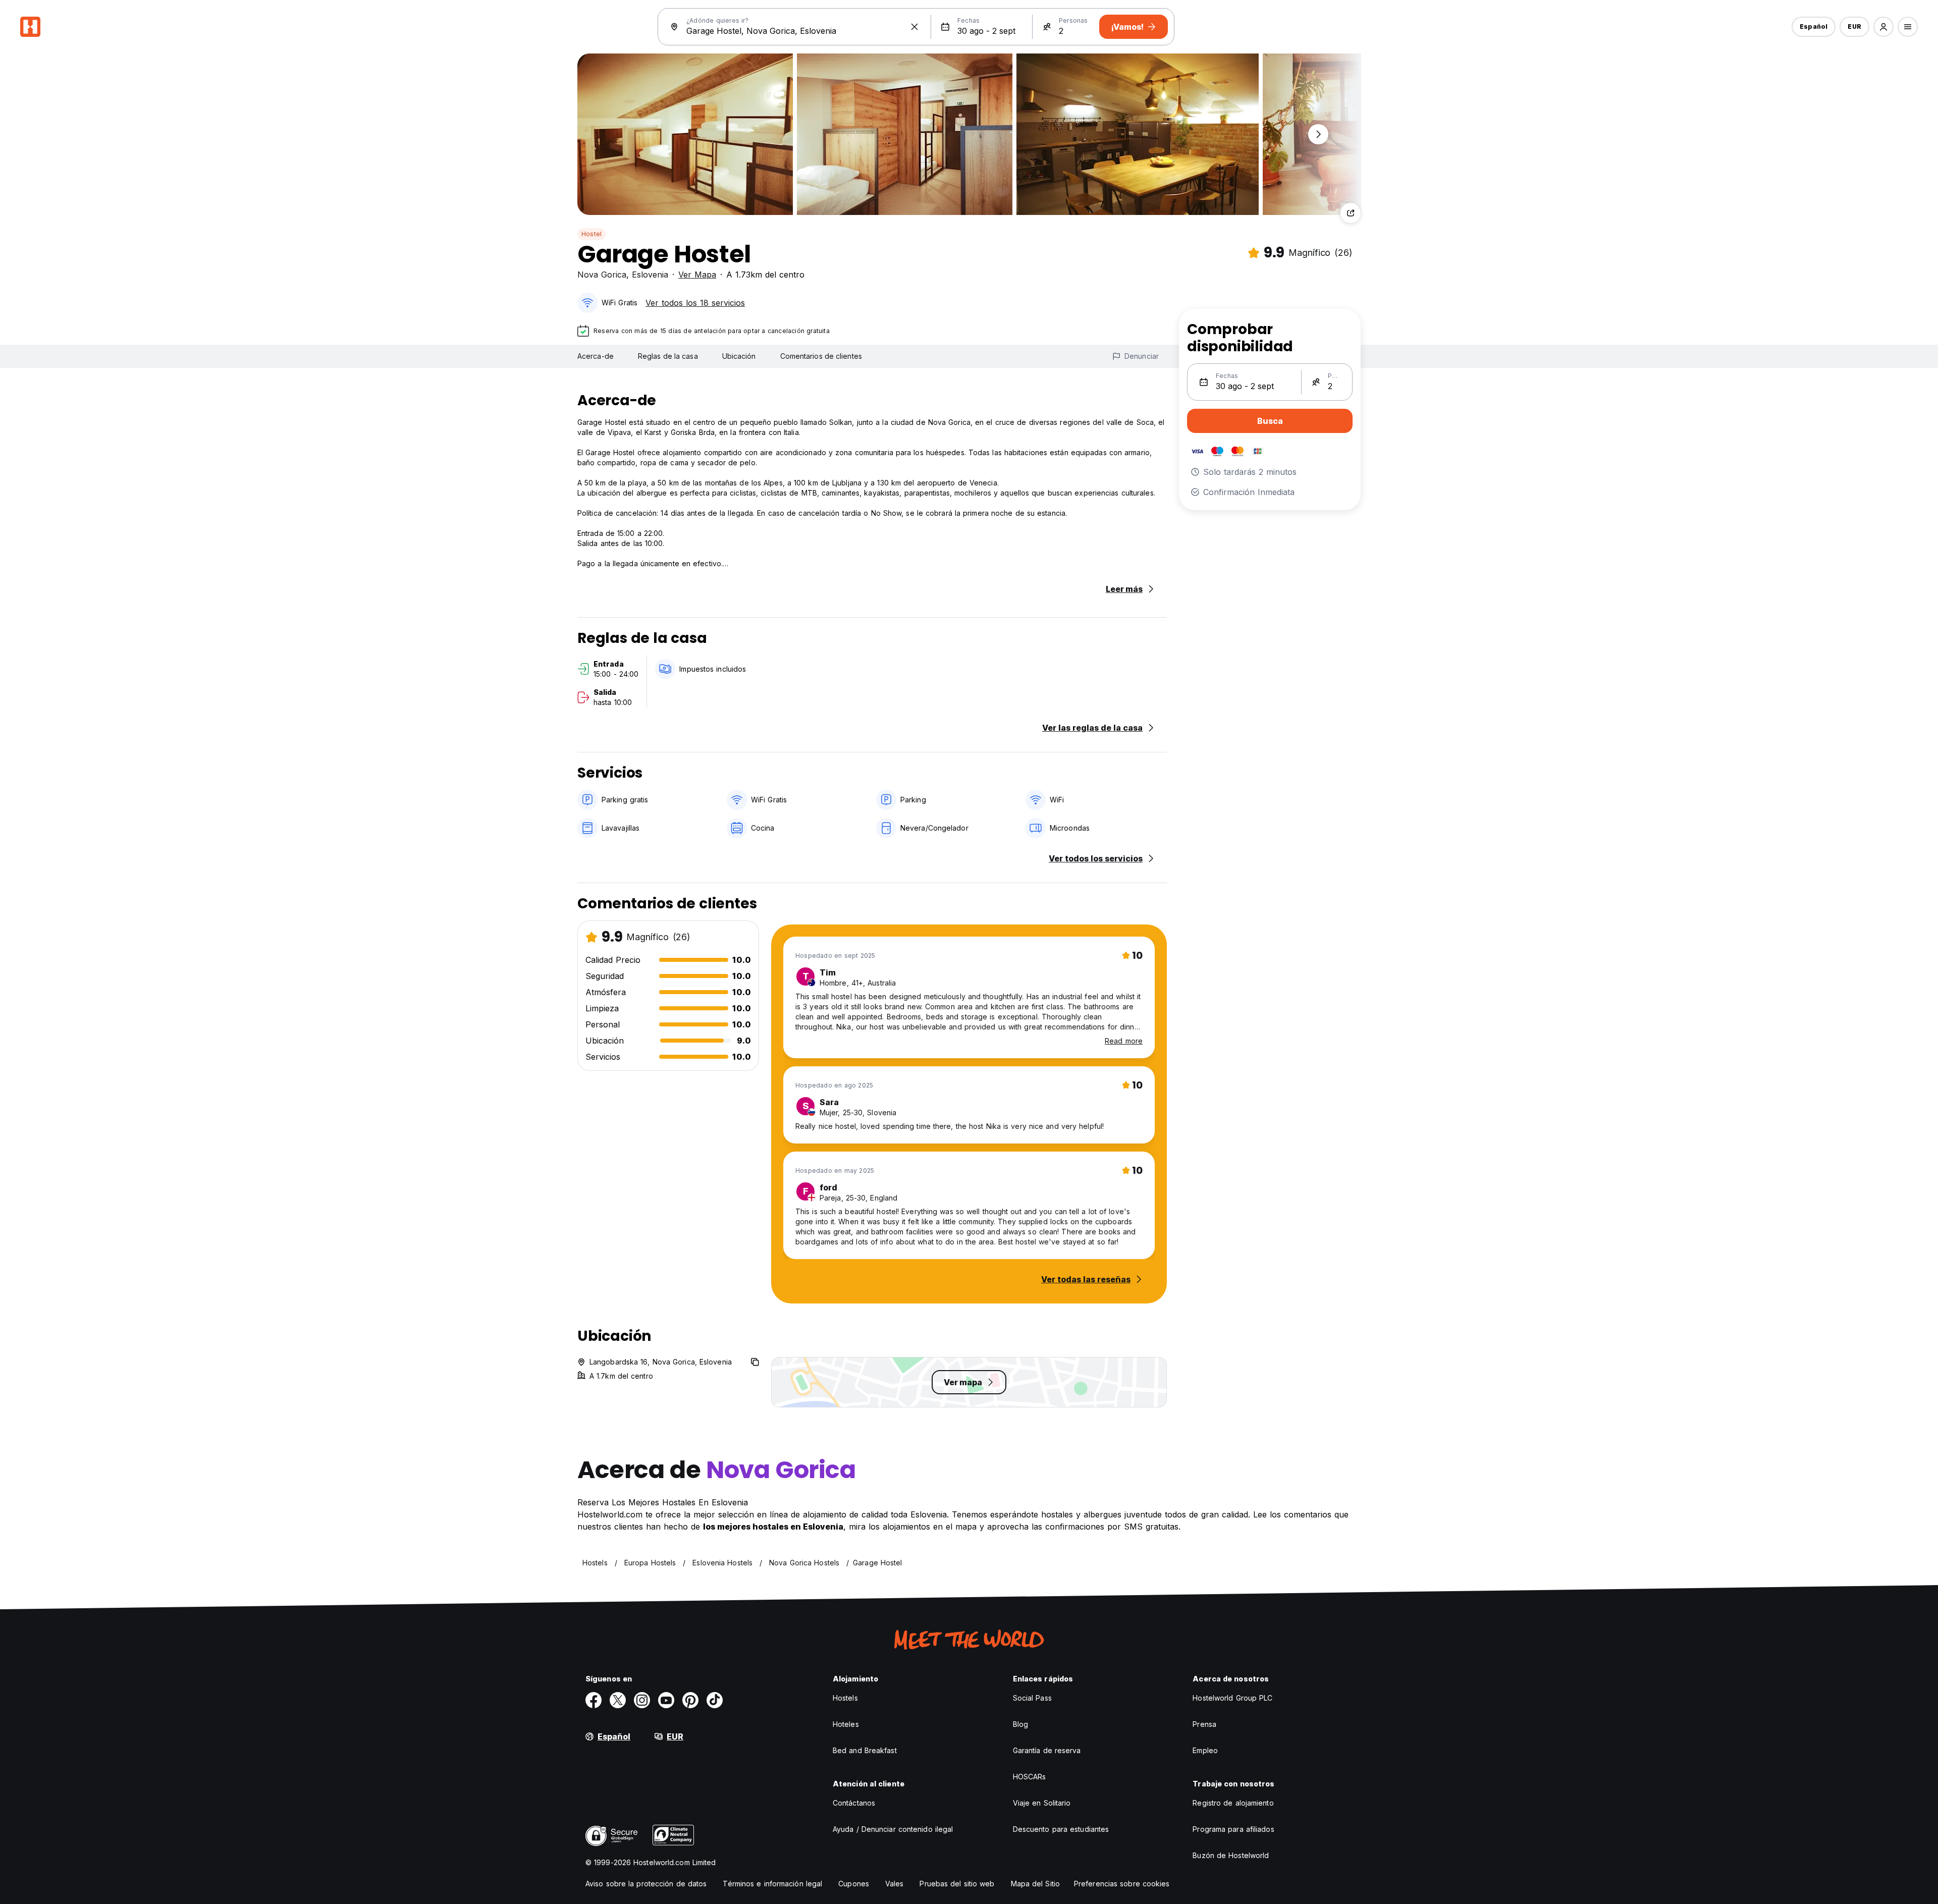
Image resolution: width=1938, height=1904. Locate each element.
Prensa (1204, 1724)
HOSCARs (1030, 1777)
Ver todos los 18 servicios (695, 303)
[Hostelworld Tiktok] (715, 1700)
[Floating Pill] (1318, 134)
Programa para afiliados (1233, 1829)
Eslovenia (650, 275)
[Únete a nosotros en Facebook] (594, 1700)
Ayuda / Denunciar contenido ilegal (893, 1829)
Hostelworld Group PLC (1232, 1698)
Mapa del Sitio (1035, 1884)
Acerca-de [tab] (596, 356)
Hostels (845, 1698)
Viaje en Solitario (1042, 1803)
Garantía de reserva (1047, 1750)
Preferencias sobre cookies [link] (1122, 1884)
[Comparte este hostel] (1351, 213)
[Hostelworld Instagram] (642, 1700)
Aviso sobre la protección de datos (646, 1884)
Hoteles (846, 1724)
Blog (1020, 1724)
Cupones (854, 1884)
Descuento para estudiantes (1061, 1829)
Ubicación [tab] (739, 356)
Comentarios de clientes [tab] (821, 356)
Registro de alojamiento (1233, 1803)
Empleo (1205, 1750)
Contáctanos (854, 1803)
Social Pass (1032, 1698)
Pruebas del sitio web (957, 1884)
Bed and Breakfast (865, 1750)
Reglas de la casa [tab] (668, 356)
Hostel (591, 234)
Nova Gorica (602, 275)
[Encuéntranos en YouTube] (666, 1700)
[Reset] (914, 27)
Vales (895, 1884)
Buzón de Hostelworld (1231, 1855)
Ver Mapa (697, 275)
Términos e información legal (772, 1884)
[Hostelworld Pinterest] (690, 1700)
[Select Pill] (1883, 27)
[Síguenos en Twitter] (618, 1700)
